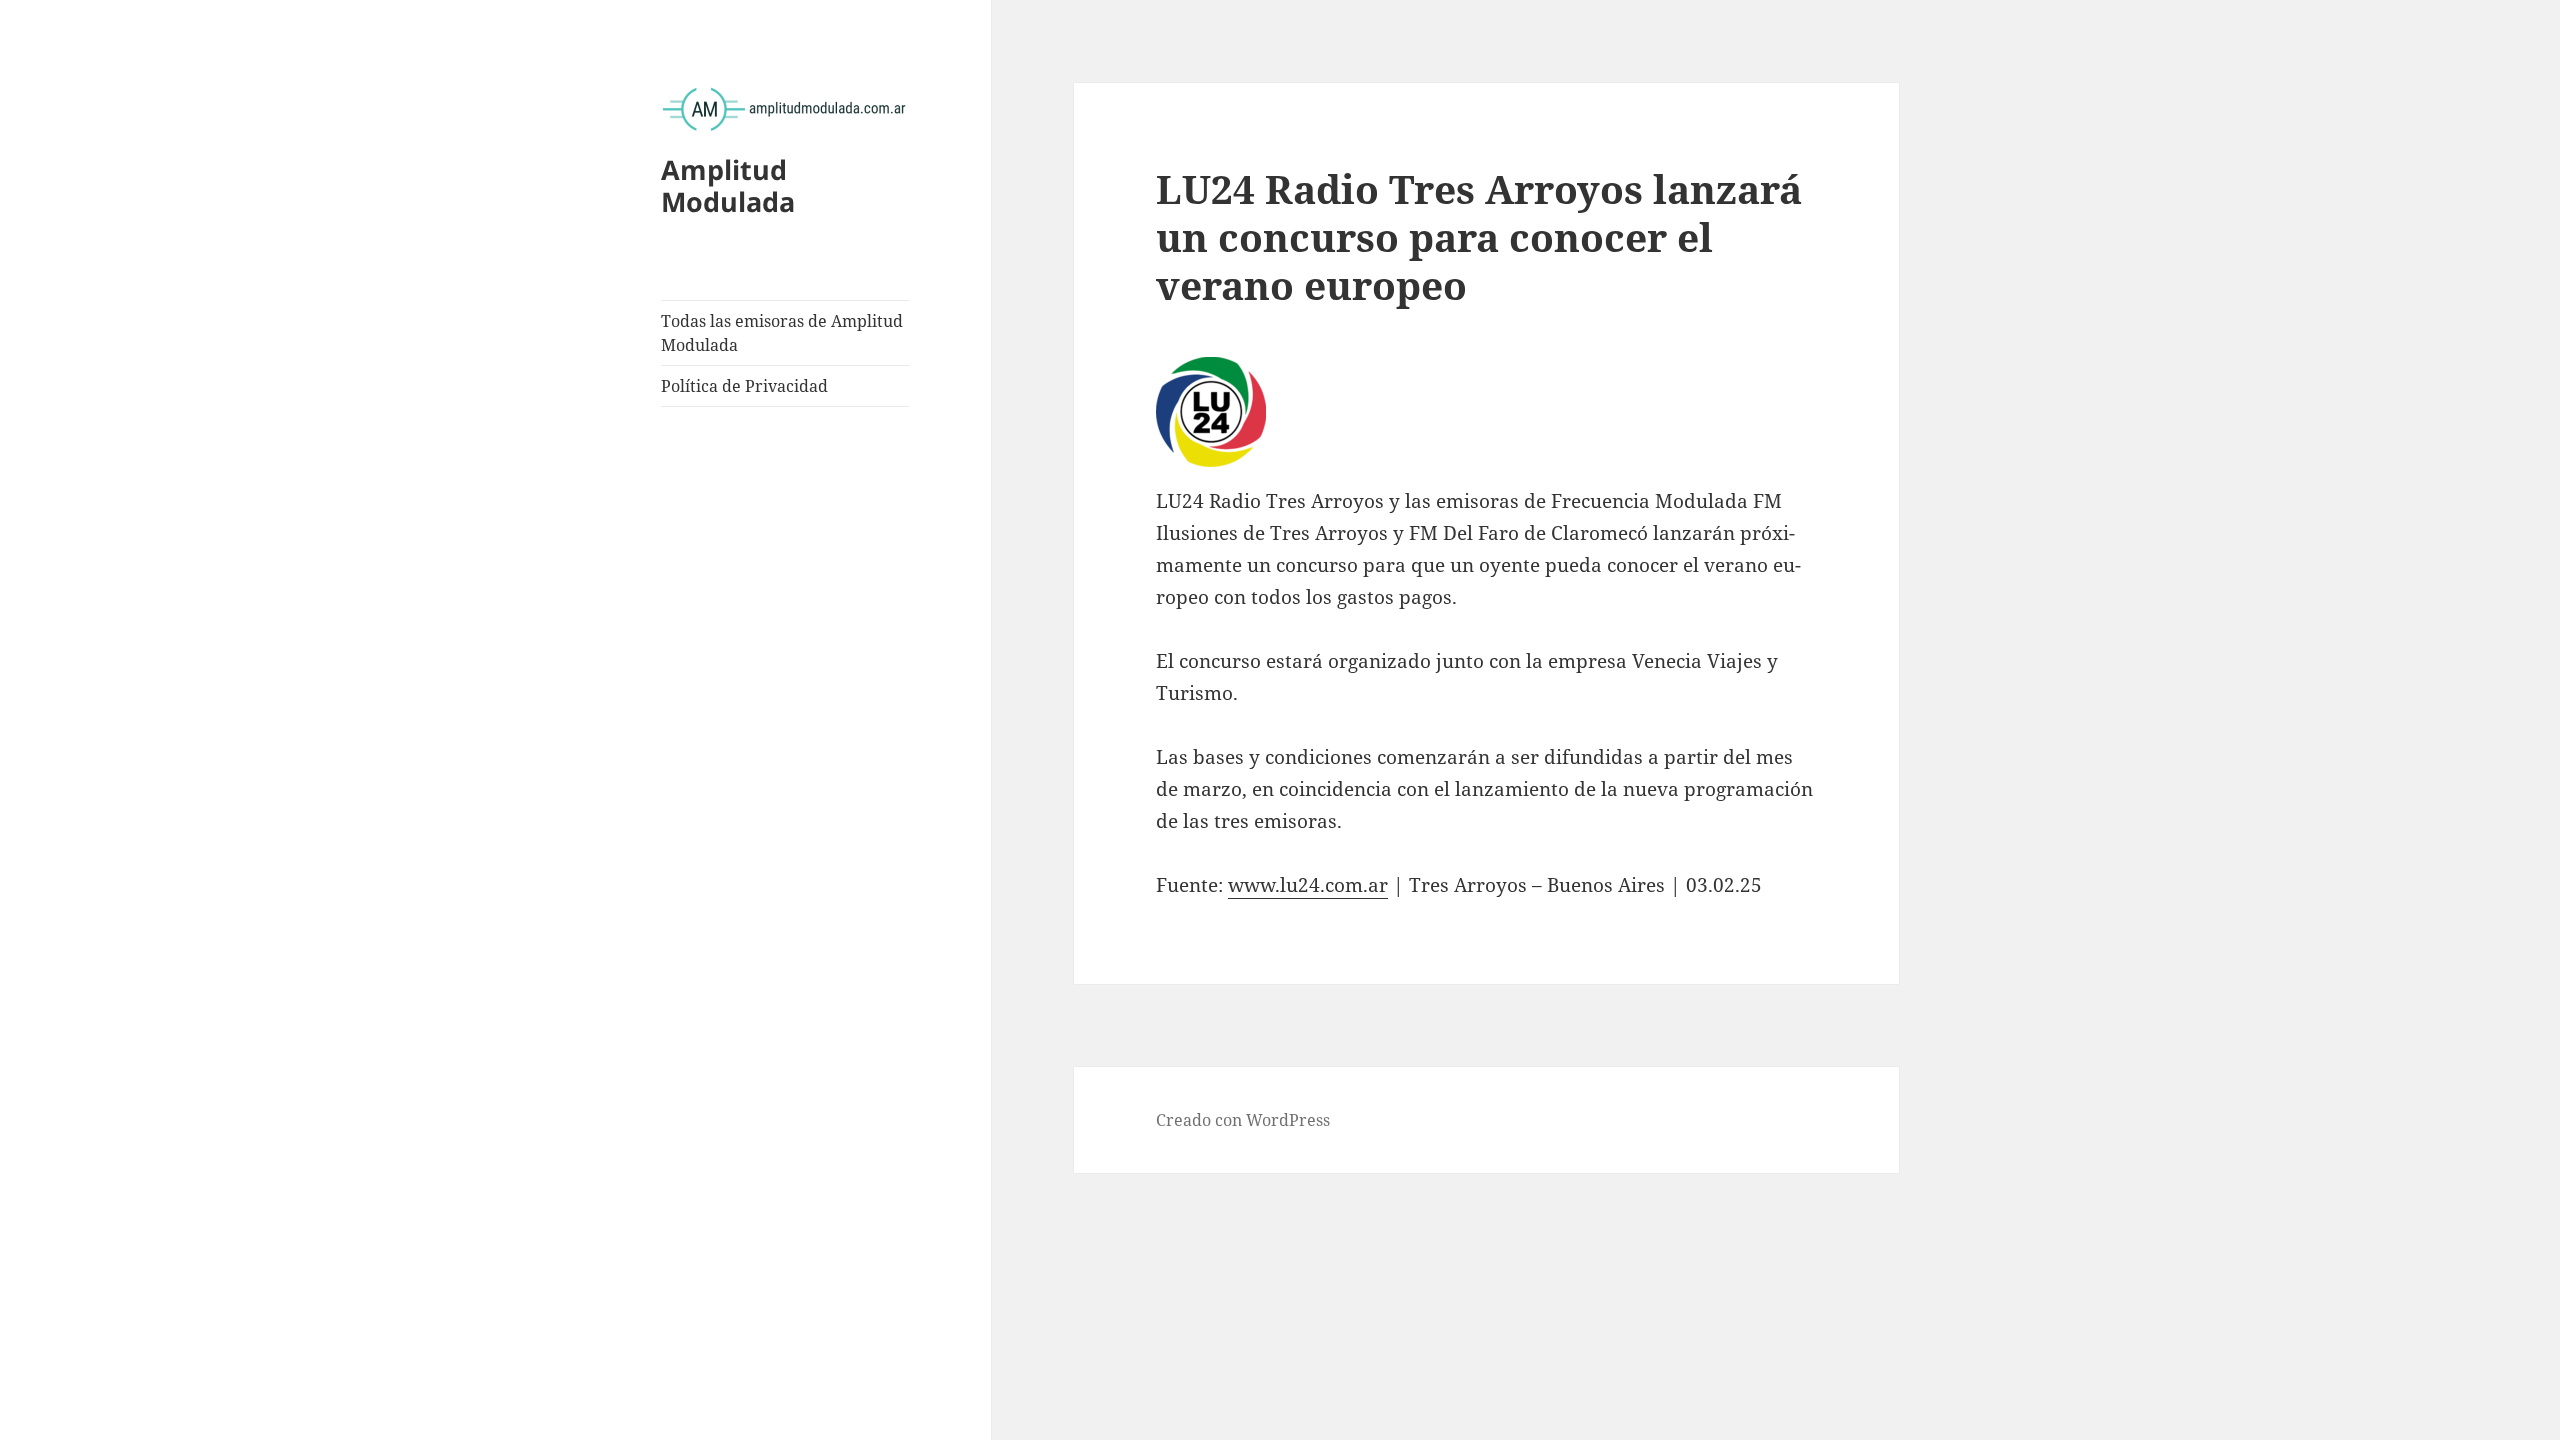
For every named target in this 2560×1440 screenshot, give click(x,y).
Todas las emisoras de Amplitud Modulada (782, 333)
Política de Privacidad (744, 386)
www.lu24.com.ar (1308, 885)
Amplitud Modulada (728, 185)
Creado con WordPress (1243, 1120)
